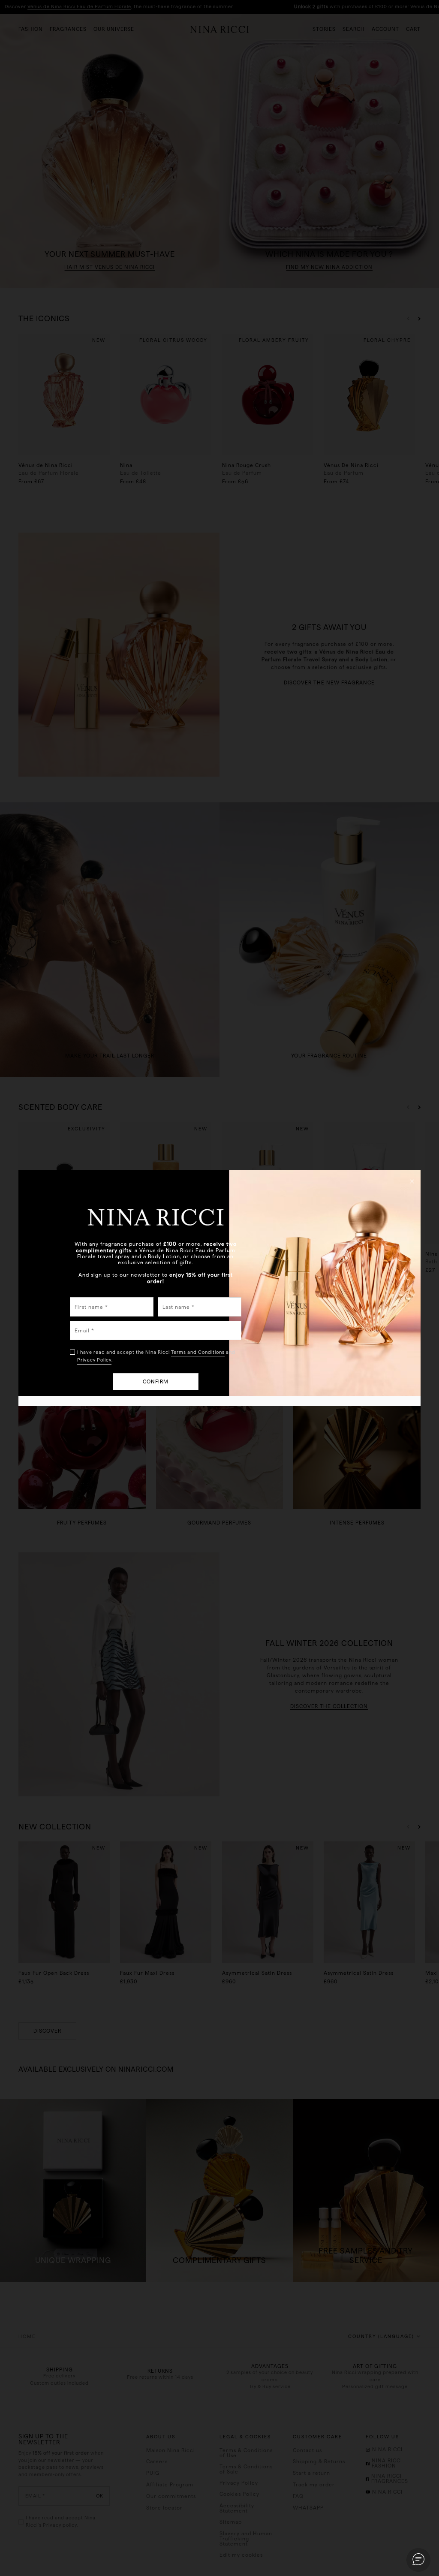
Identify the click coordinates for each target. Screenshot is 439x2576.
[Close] (412, 1181)
